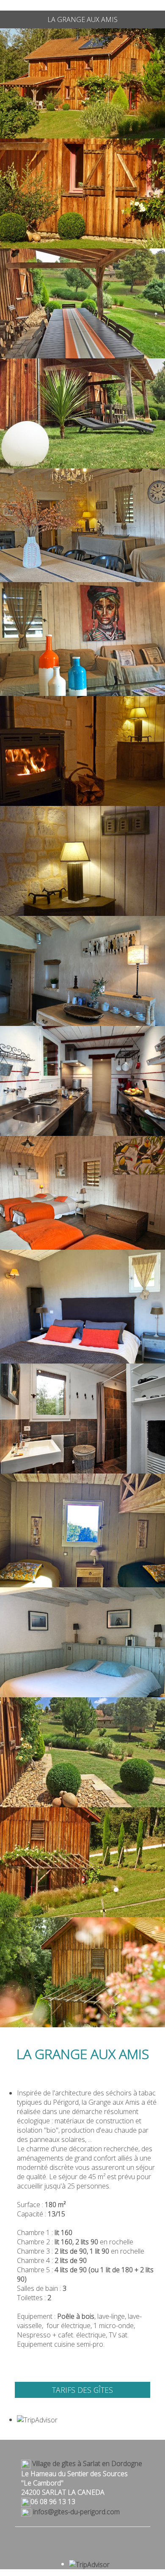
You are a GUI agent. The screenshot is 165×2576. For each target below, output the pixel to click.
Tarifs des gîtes (82, 2390)
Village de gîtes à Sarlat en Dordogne (86, 2463)
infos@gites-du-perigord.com (76, 2512)
